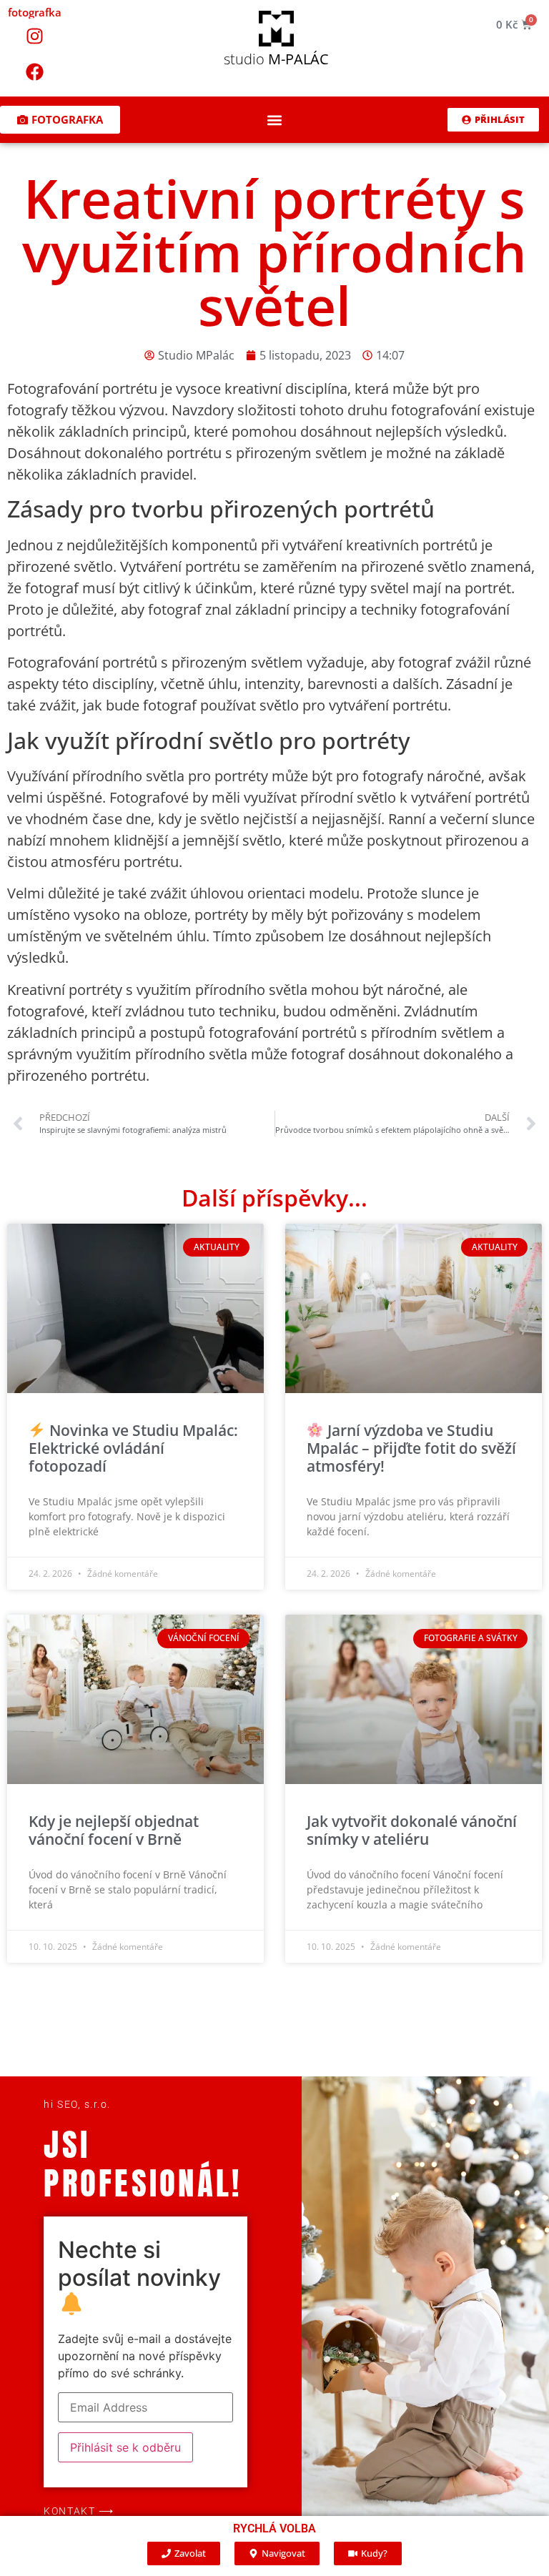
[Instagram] (35, 36)
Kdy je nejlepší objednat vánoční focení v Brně (114, 1830)
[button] (274, 120)
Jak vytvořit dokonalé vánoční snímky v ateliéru (412, 1830)
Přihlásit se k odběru (125, 2447)
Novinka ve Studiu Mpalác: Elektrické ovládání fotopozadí (133, 1448)
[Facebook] (35, 71)
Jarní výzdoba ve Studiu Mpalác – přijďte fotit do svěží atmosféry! (411, 1448)
